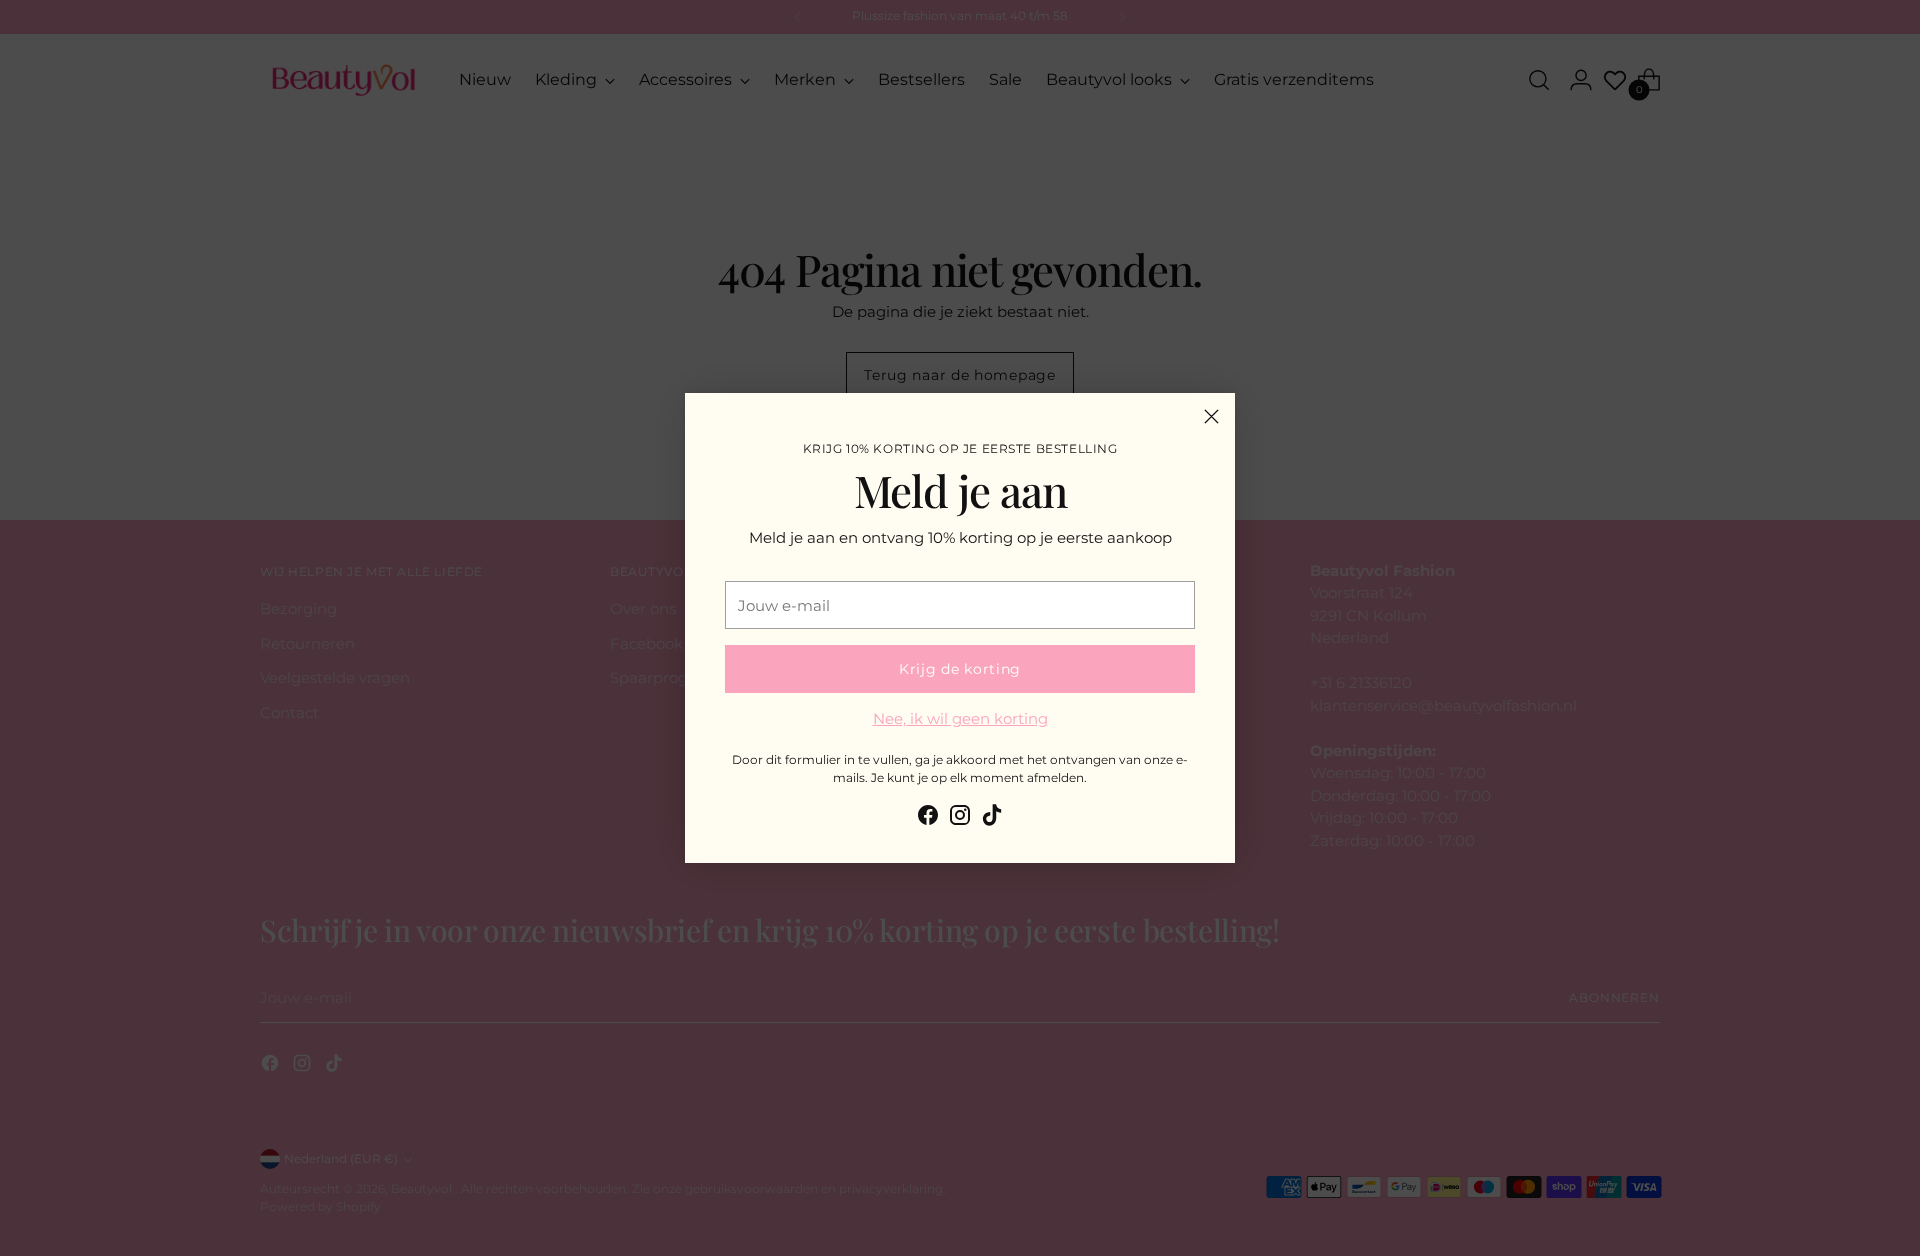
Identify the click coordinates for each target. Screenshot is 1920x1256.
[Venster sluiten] (1211, 416)
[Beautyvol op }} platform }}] (928, 818)
